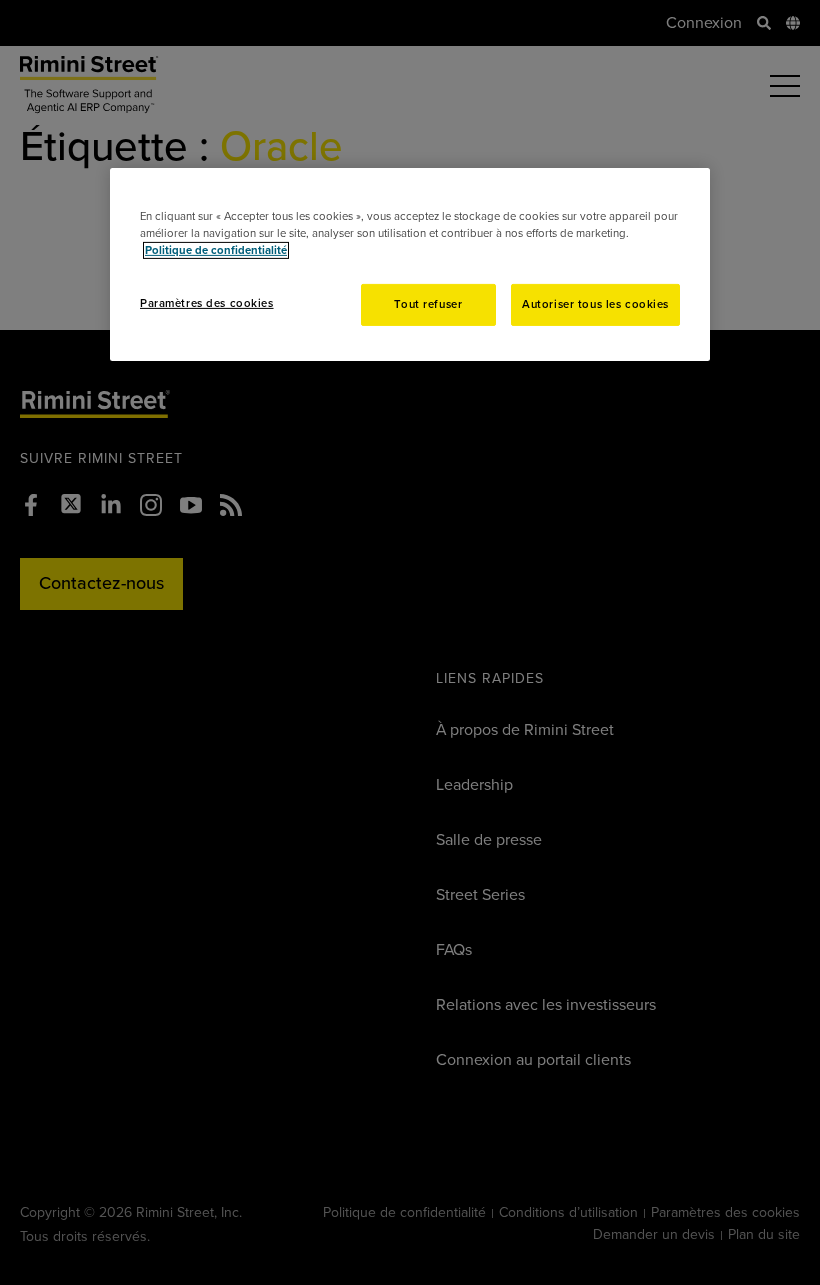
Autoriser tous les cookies (595, 304)
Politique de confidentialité (216, 250)
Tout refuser (428, 304)
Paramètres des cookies (207, 303)
